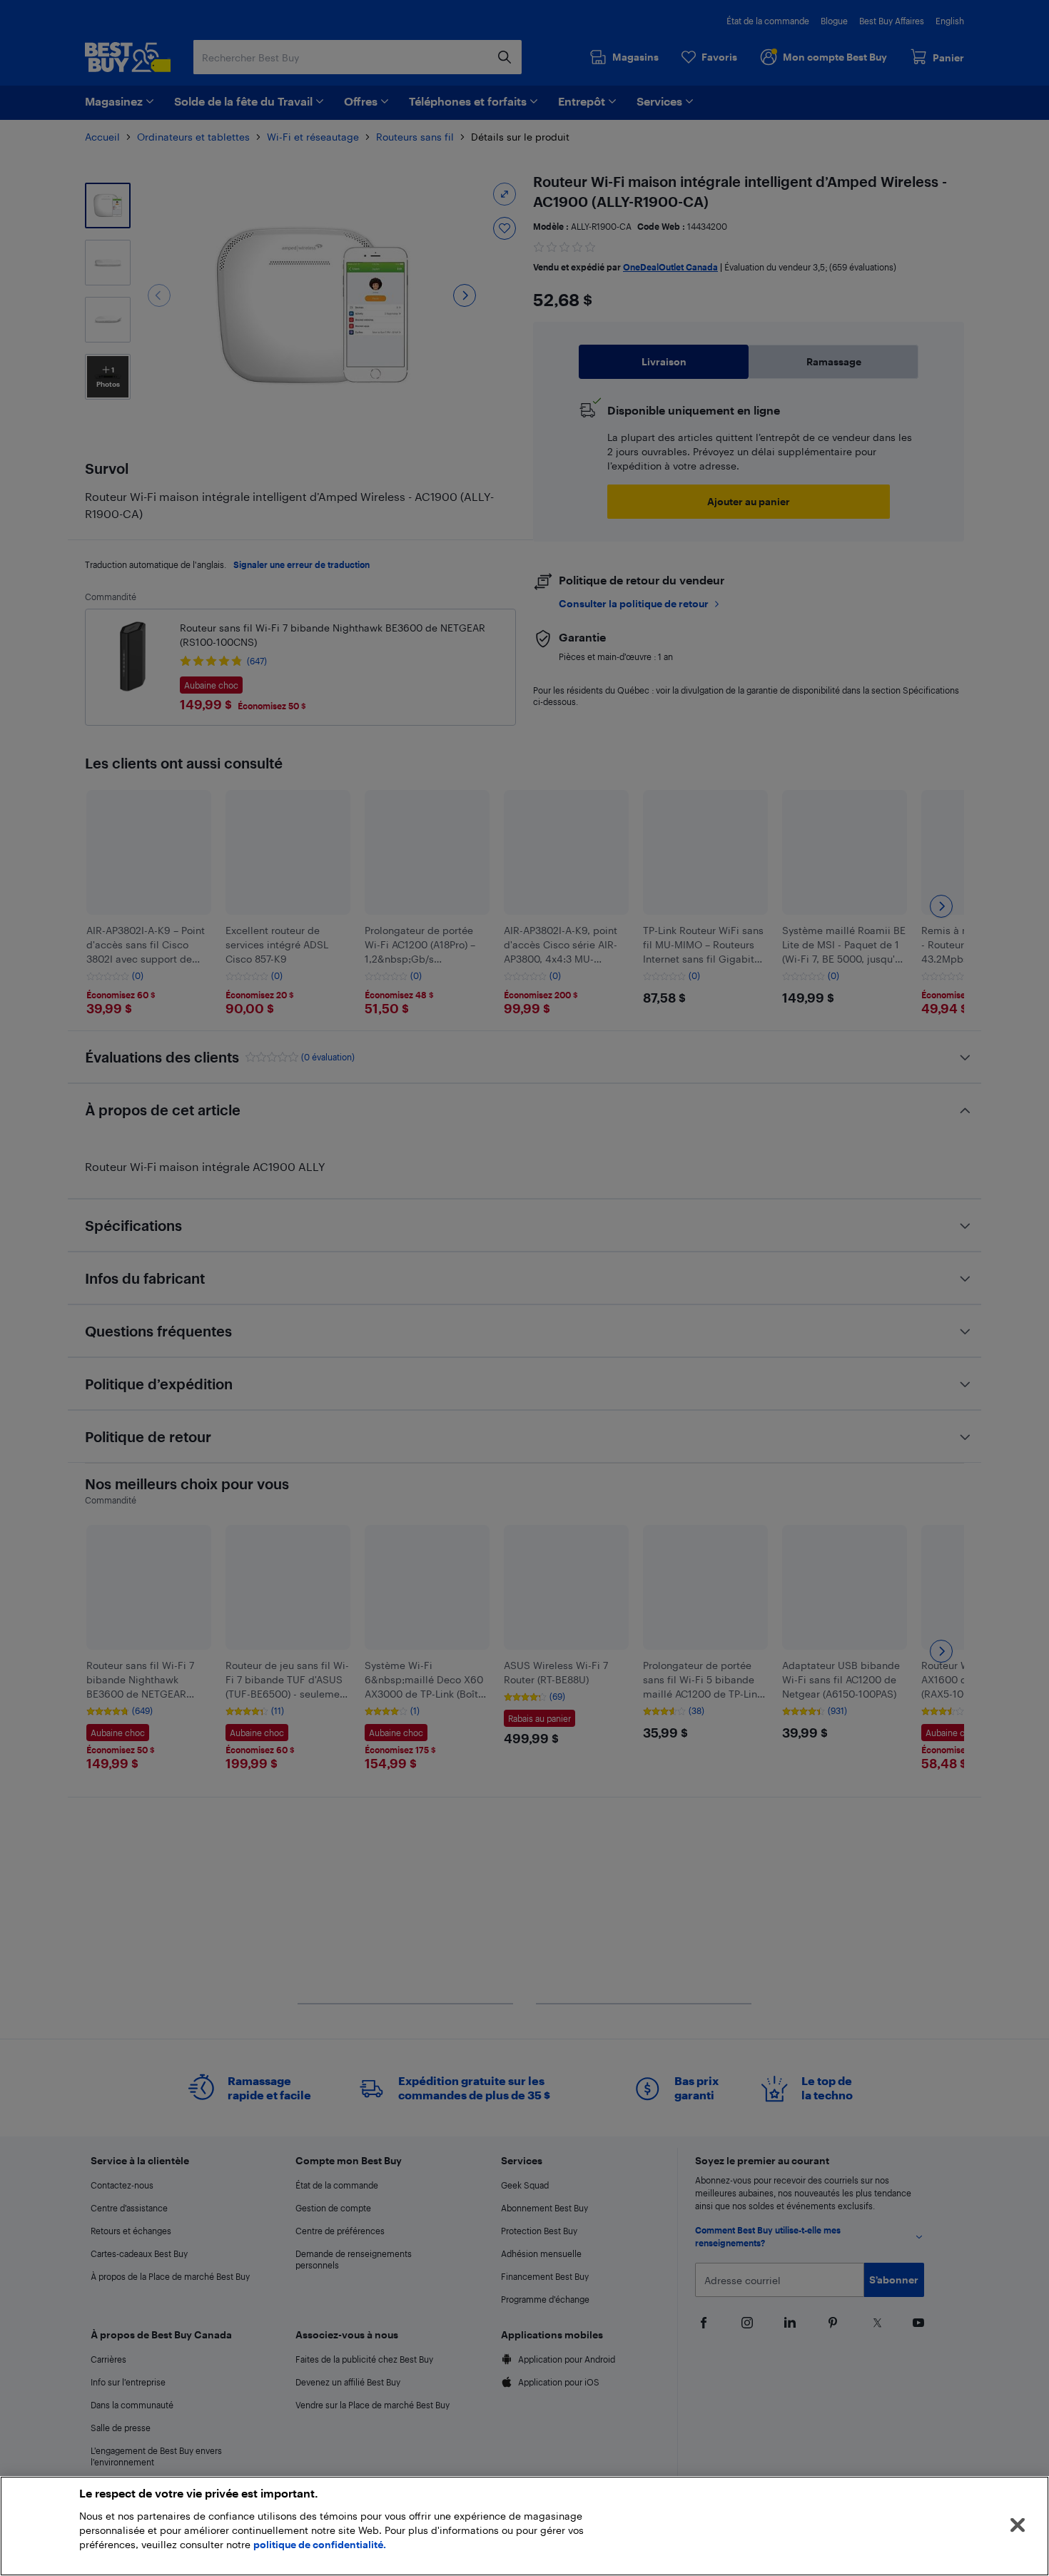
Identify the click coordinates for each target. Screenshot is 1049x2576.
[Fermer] (1018, 2525)
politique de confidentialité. (320, 2544)
